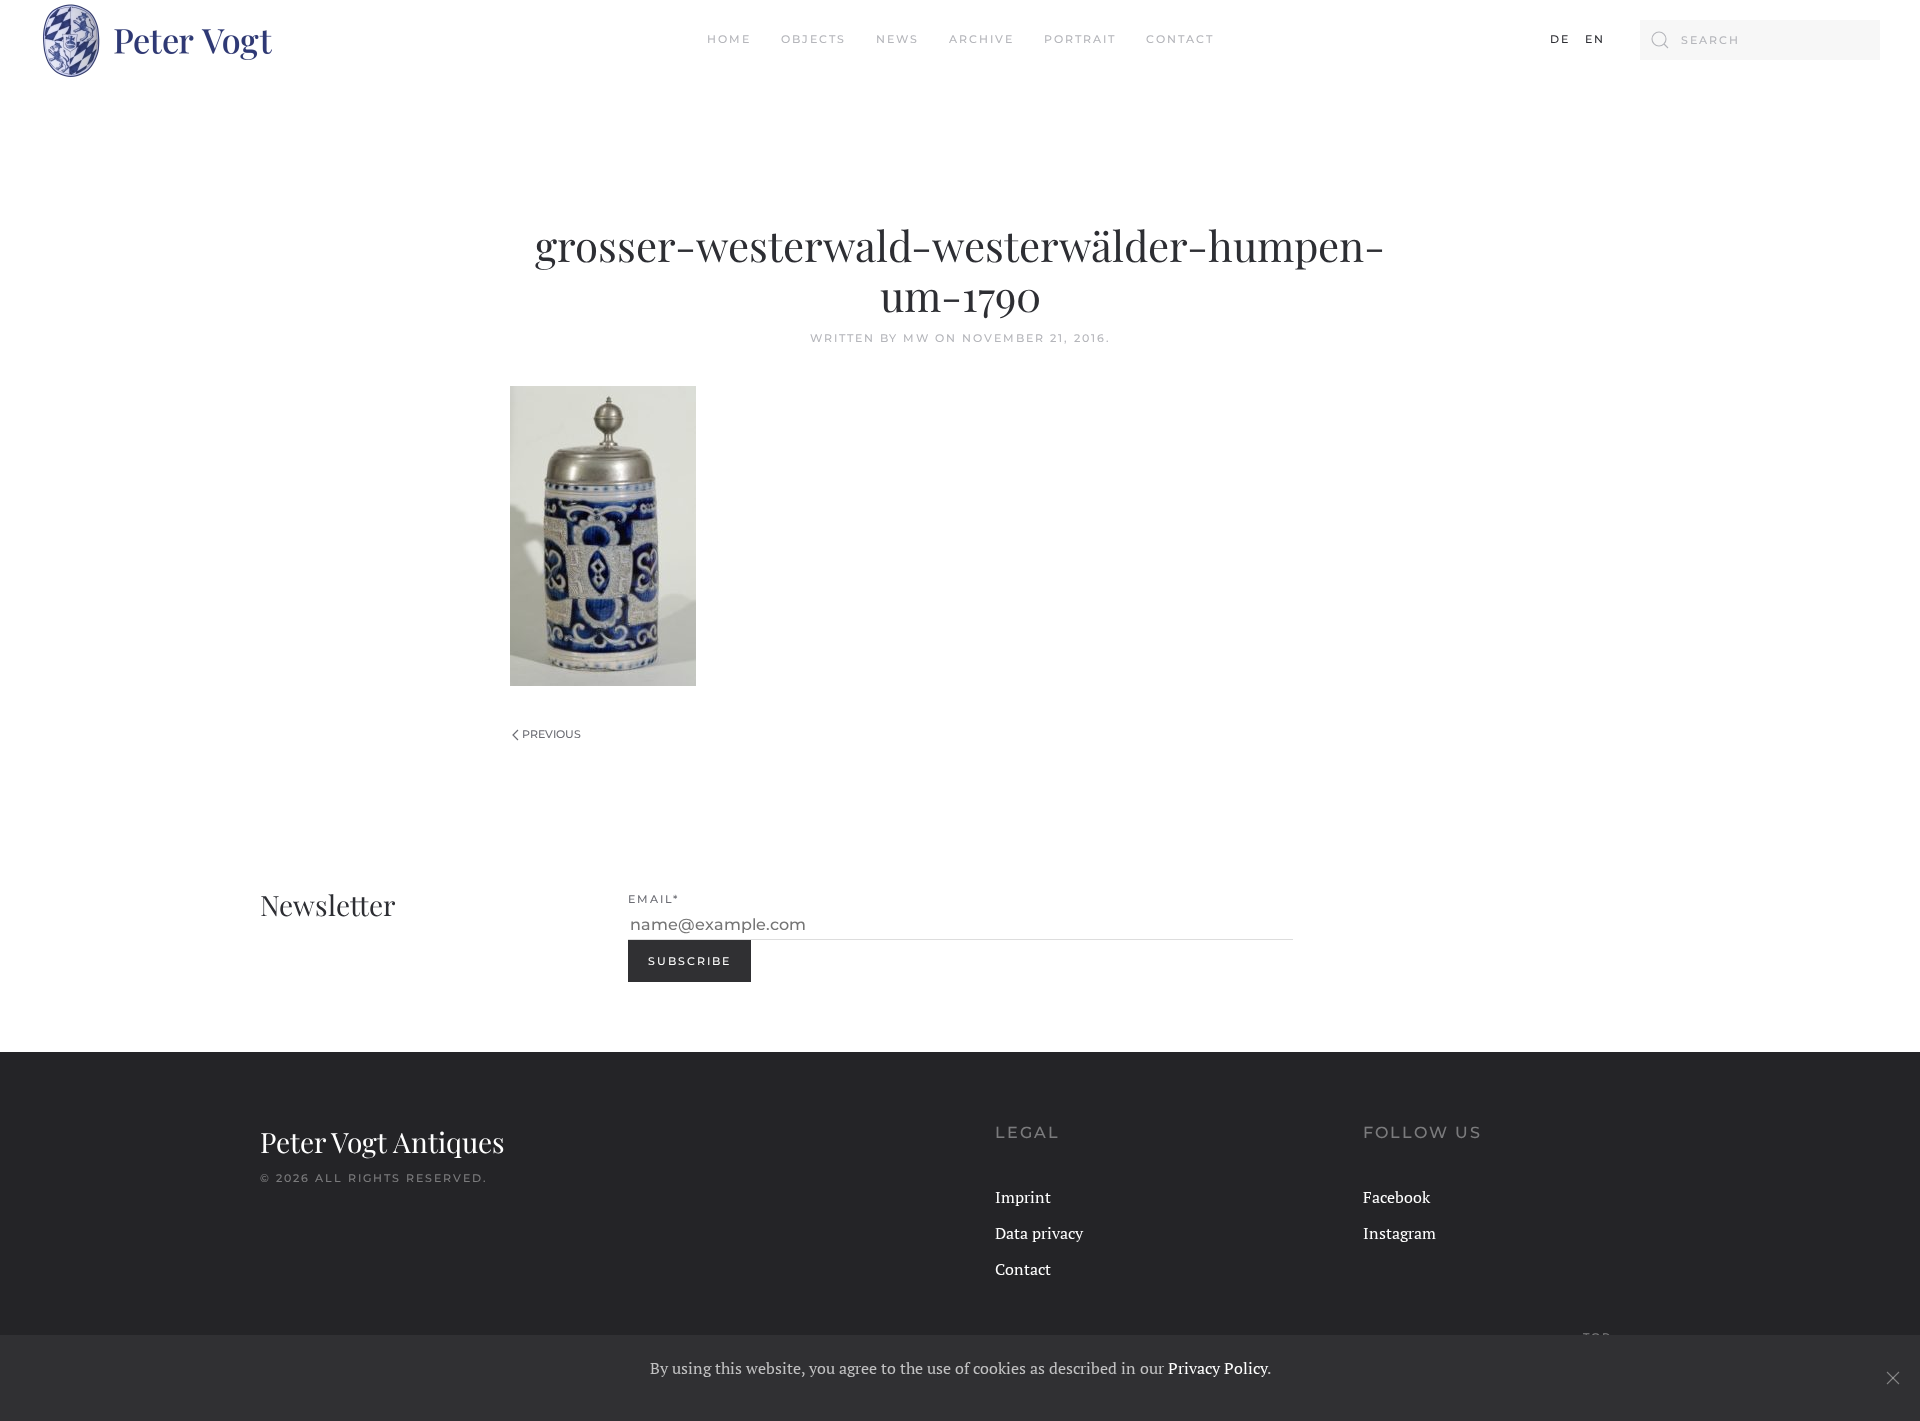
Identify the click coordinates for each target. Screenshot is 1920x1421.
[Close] (1893, 1378)
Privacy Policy (1217, 1368)
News (897, 39)
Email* (653, 899)
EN (1595, 39)
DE (1560, 39)
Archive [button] (981, 39)
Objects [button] (813, 39)
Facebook (1396, 1197)
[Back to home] (156, 40)
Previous (551, 734)
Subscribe (689, 961)
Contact (1180, 39)
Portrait (1080, 39)
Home (729, 39)
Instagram (1399, 1233)
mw (916, 338)
